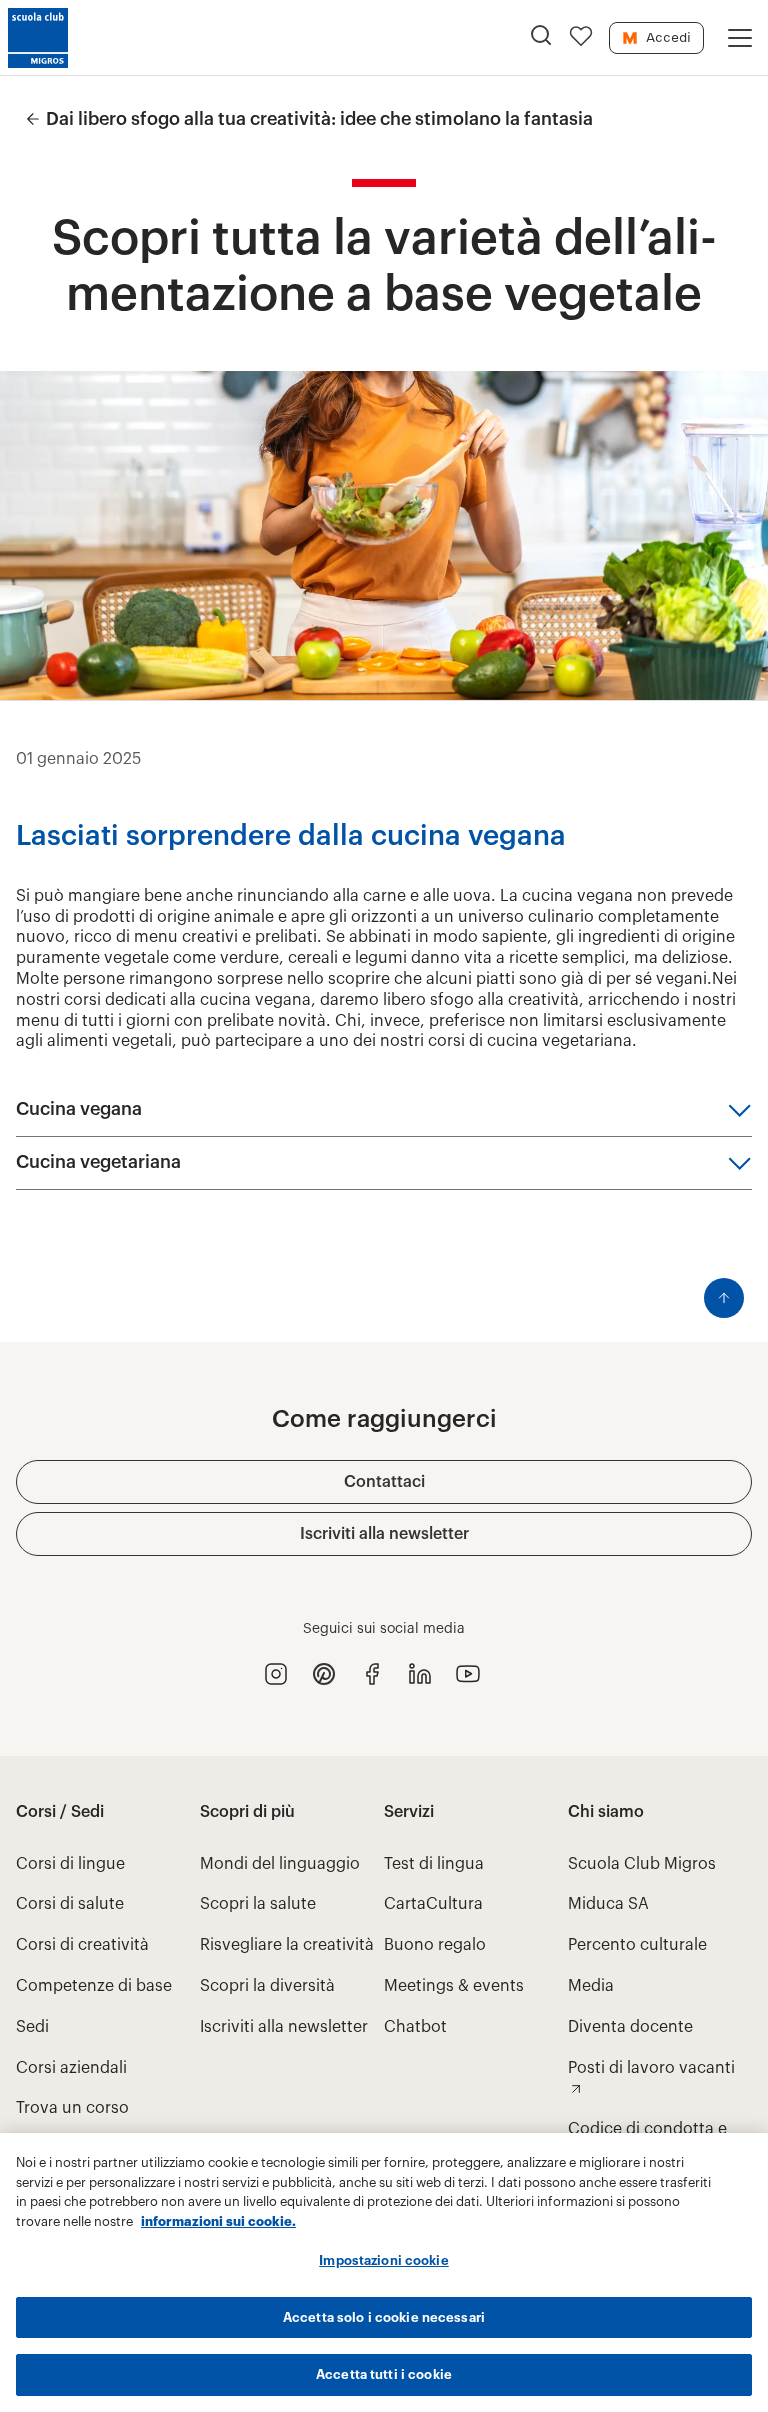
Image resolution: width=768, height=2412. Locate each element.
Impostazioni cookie (383, 2260)
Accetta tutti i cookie (384, 2374)
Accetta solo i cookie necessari (384, 2317)
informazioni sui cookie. (218, 2221)
